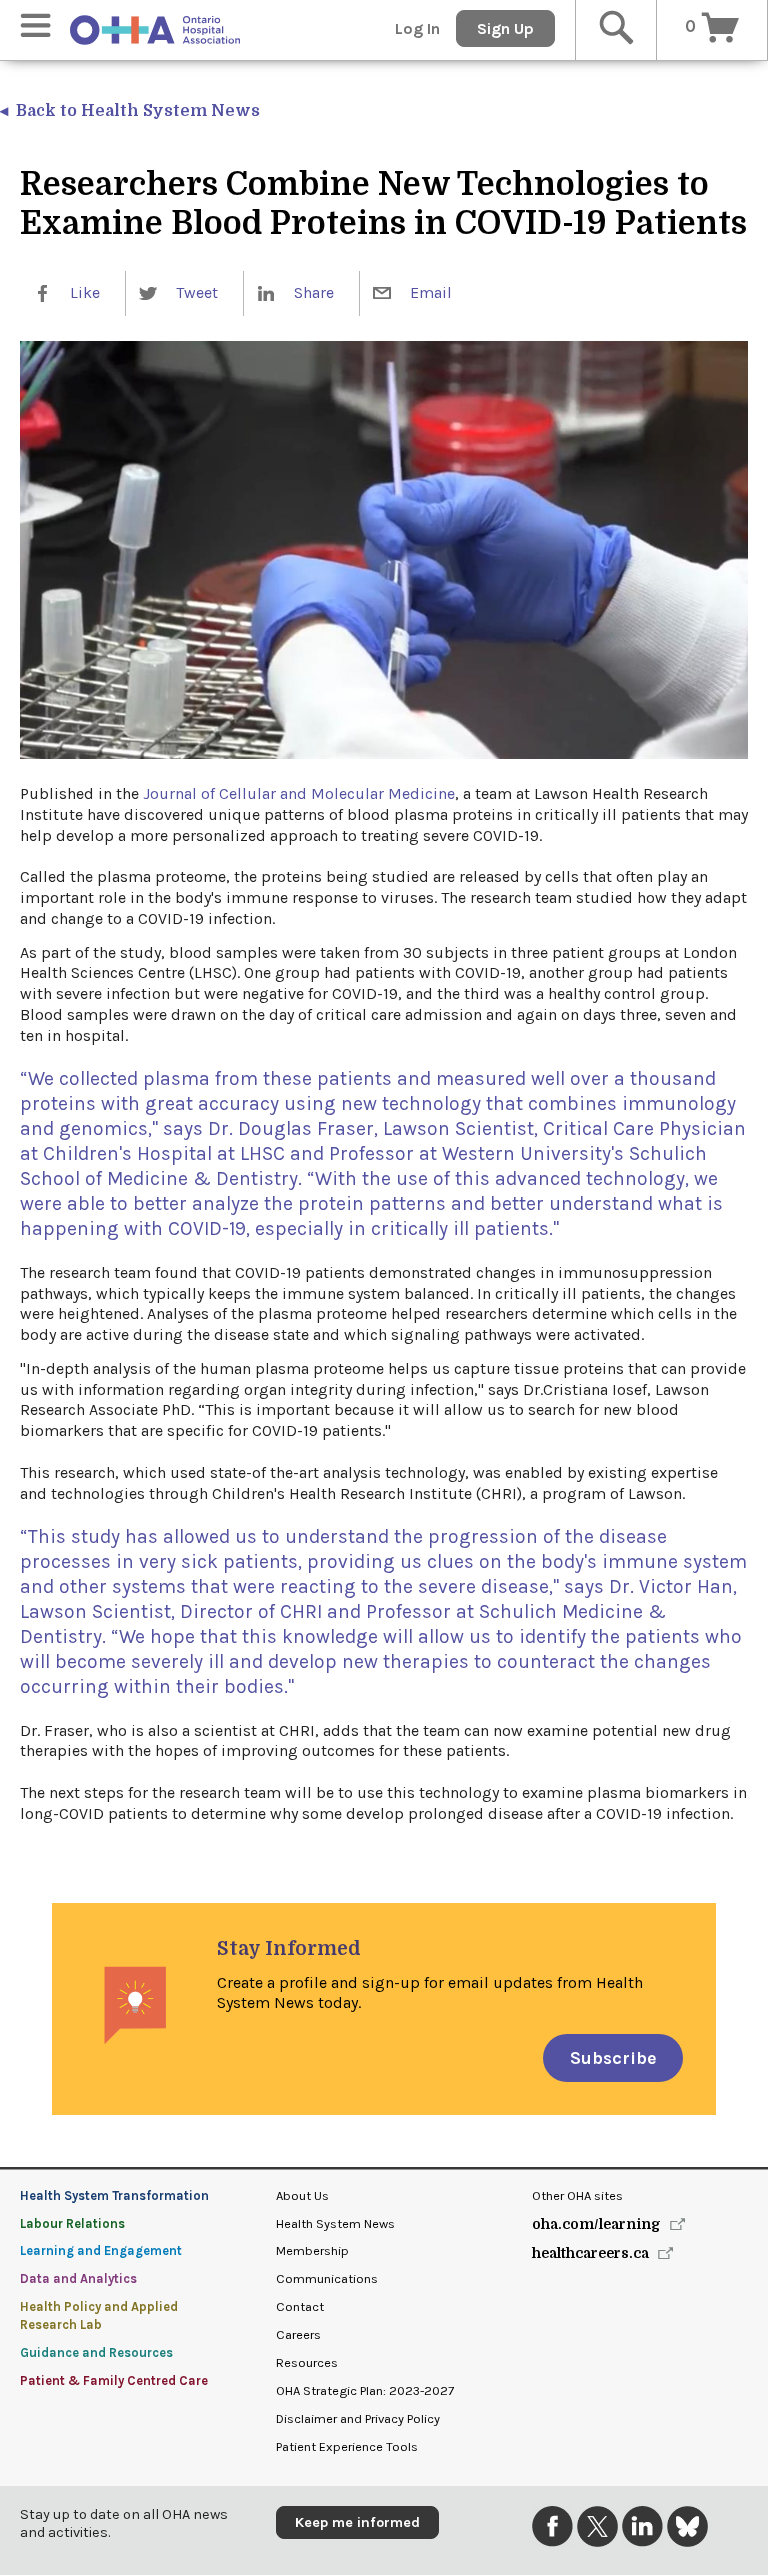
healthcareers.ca (590, 2253)
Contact (300, 2306)
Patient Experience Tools (347, 2446)
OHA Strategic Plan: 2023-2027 (365, 2390)
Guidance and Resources (96, 2352)
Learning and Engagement (101, 2250)
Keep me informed (357, 2522)
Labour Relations (72, 2223)
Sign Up (505, 28)
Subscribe (613, 2058)
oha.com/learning (596, 2224)
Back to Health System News (138, 111)
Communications (327, 2278)
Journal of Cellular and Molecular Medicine (299, 793)
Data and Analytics (78, 2278)
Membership (312, 2250)
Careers (298, 2334)
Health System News (335, 2223)
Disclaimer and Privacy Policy (358, 2418)
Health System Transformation (114, 2195)
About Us (302, 2195)
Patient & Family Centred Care (114, 2380)
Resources (307, 2362)
